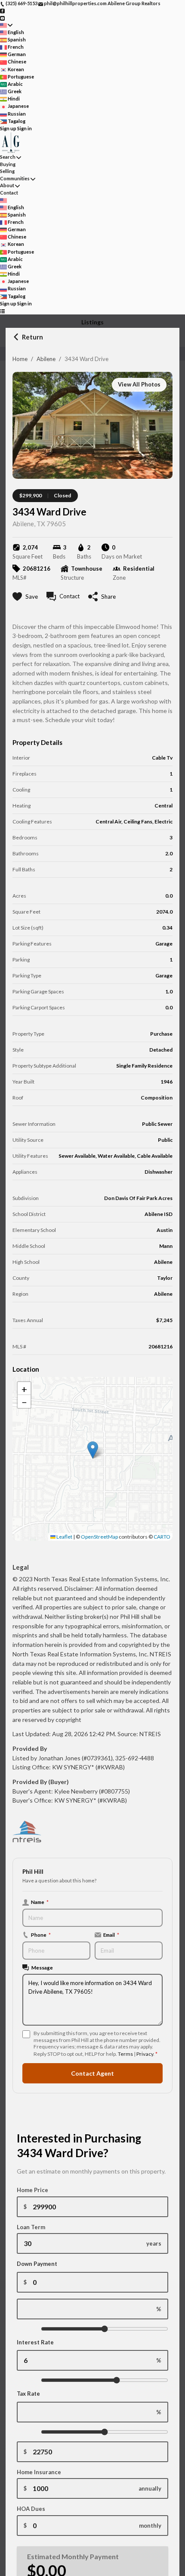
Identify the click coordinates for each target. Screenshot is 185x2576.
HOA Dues (31, 2509)
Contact (9, 193)
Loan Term (31, 2227)
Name (40, 1902)
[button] (93, 1450)
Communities (15, 178)
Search (8, 157)
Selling (7, 171)
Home (20, 359)
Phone (41, 1935)
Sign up (8, 128)
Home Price (32, 2190)
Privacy (145, 2054)
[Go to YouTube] (2, 17)
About (7, 185)
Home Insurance (39, 2472)
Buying (8, 164)
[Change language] (6, 25)
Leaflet (64, 1537)
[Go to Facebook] (2, 11)
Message (42, 1967)
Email (111, 1935)
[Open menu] (2, 311)
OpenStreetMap (99, 1537)
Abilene (46, 359)
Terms (125, 2054)
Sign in (25, 128)
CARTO (162, 1537)
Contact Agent (92, 2073)
